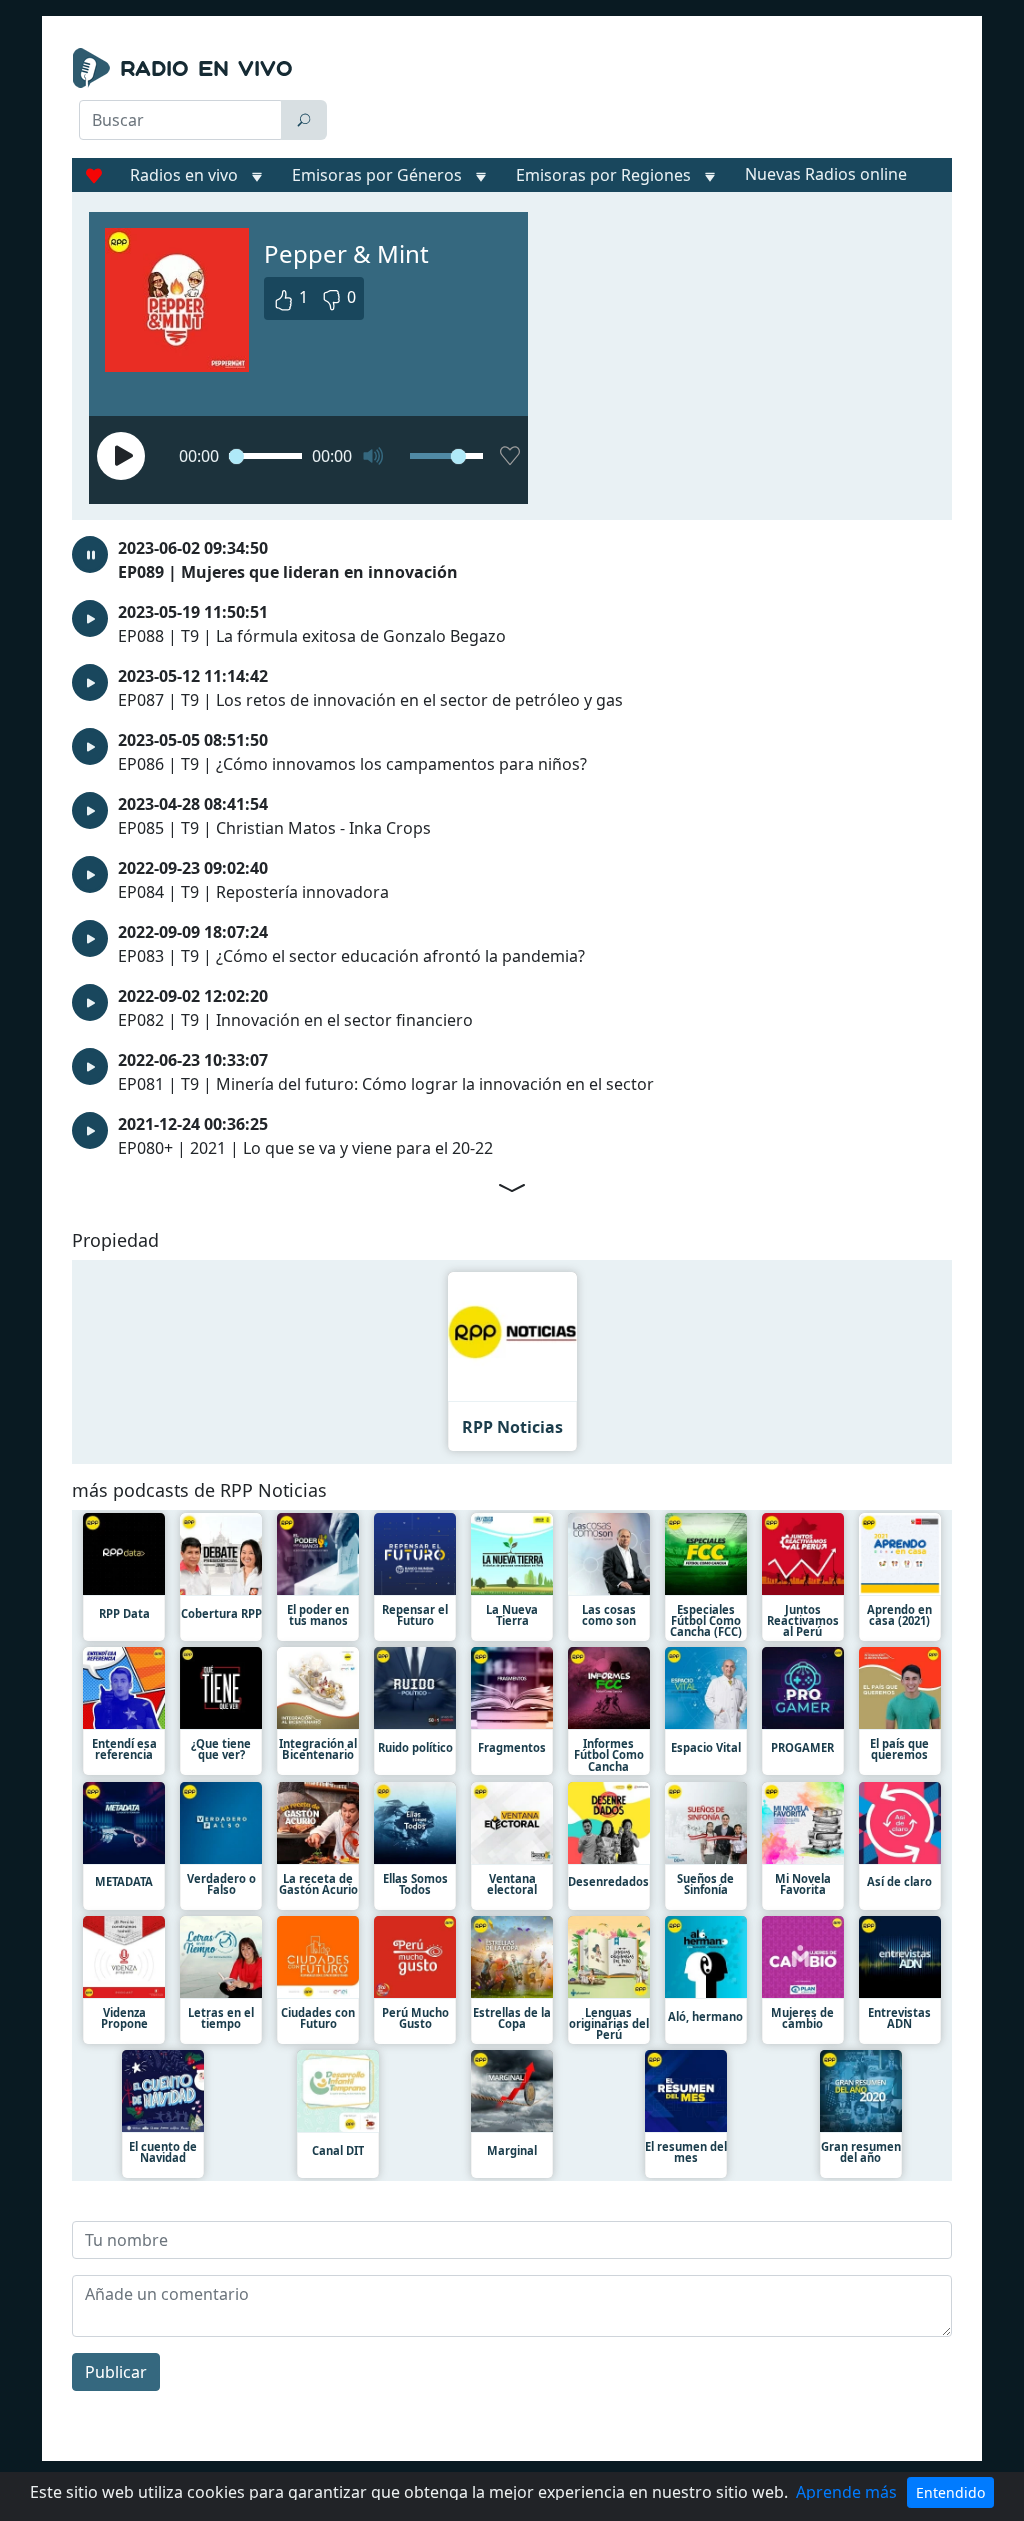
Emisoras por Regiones (603, 175)
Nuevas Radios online (826, 174)
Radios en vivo (184, 175)
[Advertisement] (647, 98)
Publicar (116, 2372)
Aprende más (846, 2492)
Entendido (950, 2492)
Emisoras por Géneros (377, 175)
